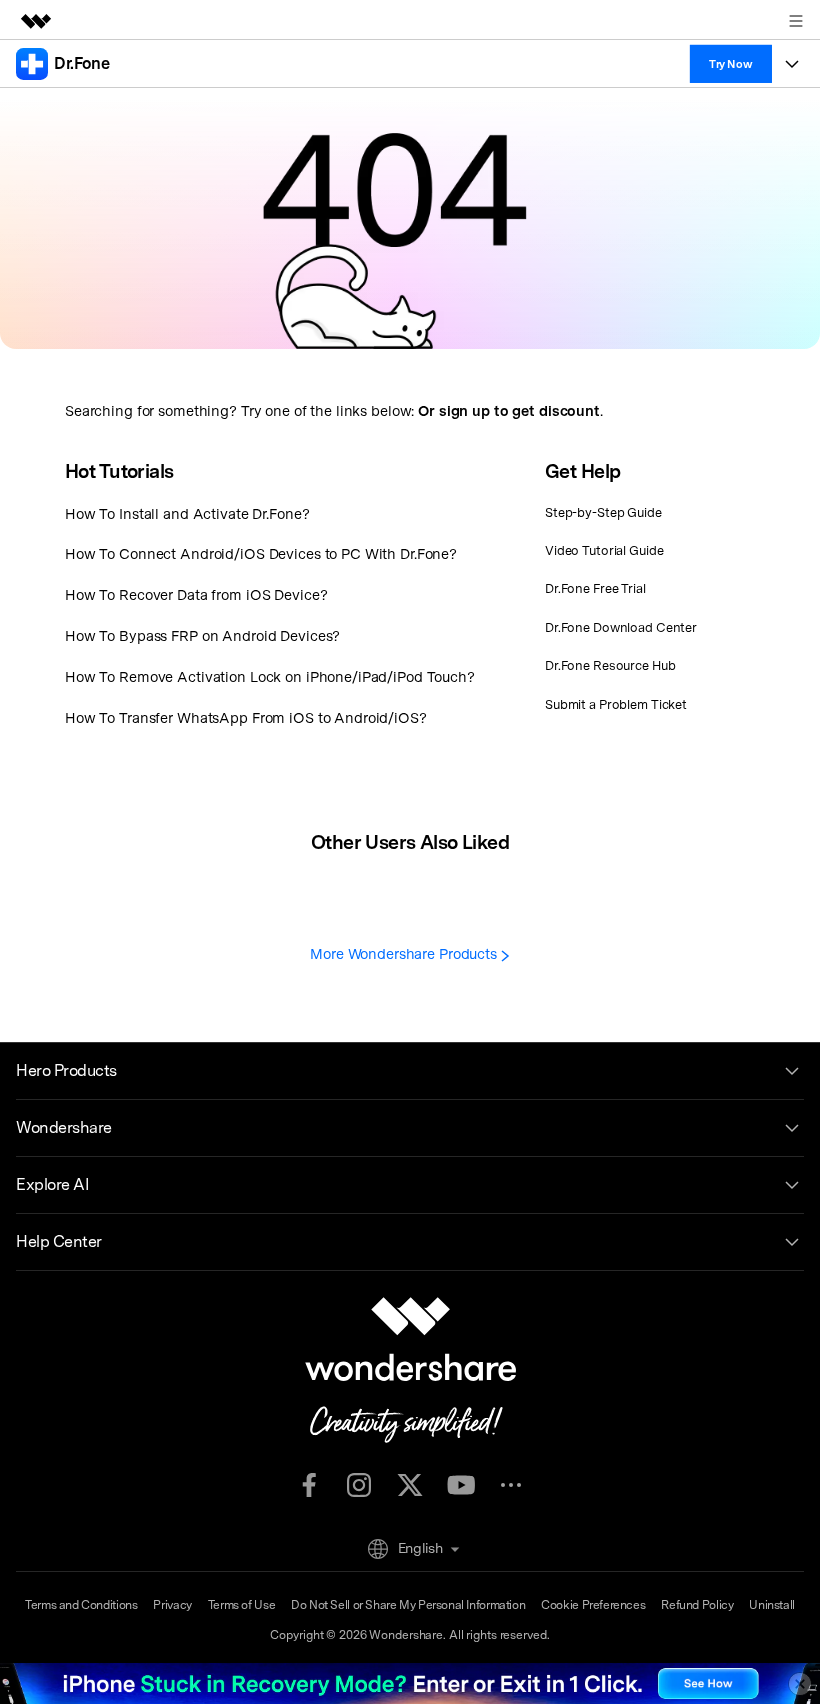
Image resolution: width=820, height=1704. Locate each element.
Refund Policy (697, 1605)
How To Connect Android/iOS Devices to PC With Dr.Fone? (261, 553)
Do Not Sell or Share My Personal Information (408, 1605)
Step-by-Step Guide (603, 512)
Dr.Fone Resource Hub (610, 665)
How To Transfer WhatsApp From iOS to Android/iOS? (246, 717)
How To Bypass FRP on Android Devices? (202, 635)
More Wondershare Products (405, 953)
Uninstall (772, 1605)
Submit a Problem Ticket (616, 704)
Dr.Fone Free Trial (595, 588)
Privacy (172, 1605)
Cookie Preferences (593, 1605)
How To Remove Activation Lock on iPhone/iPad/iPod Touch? (270, 676)
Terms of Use (241, 1605)
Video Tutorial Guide (604, 550)
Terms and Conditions (81, 1605)
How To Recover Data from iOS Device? (196, 594)
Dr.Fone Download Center (621, 627)
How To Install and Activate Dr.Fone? (187, 513)
